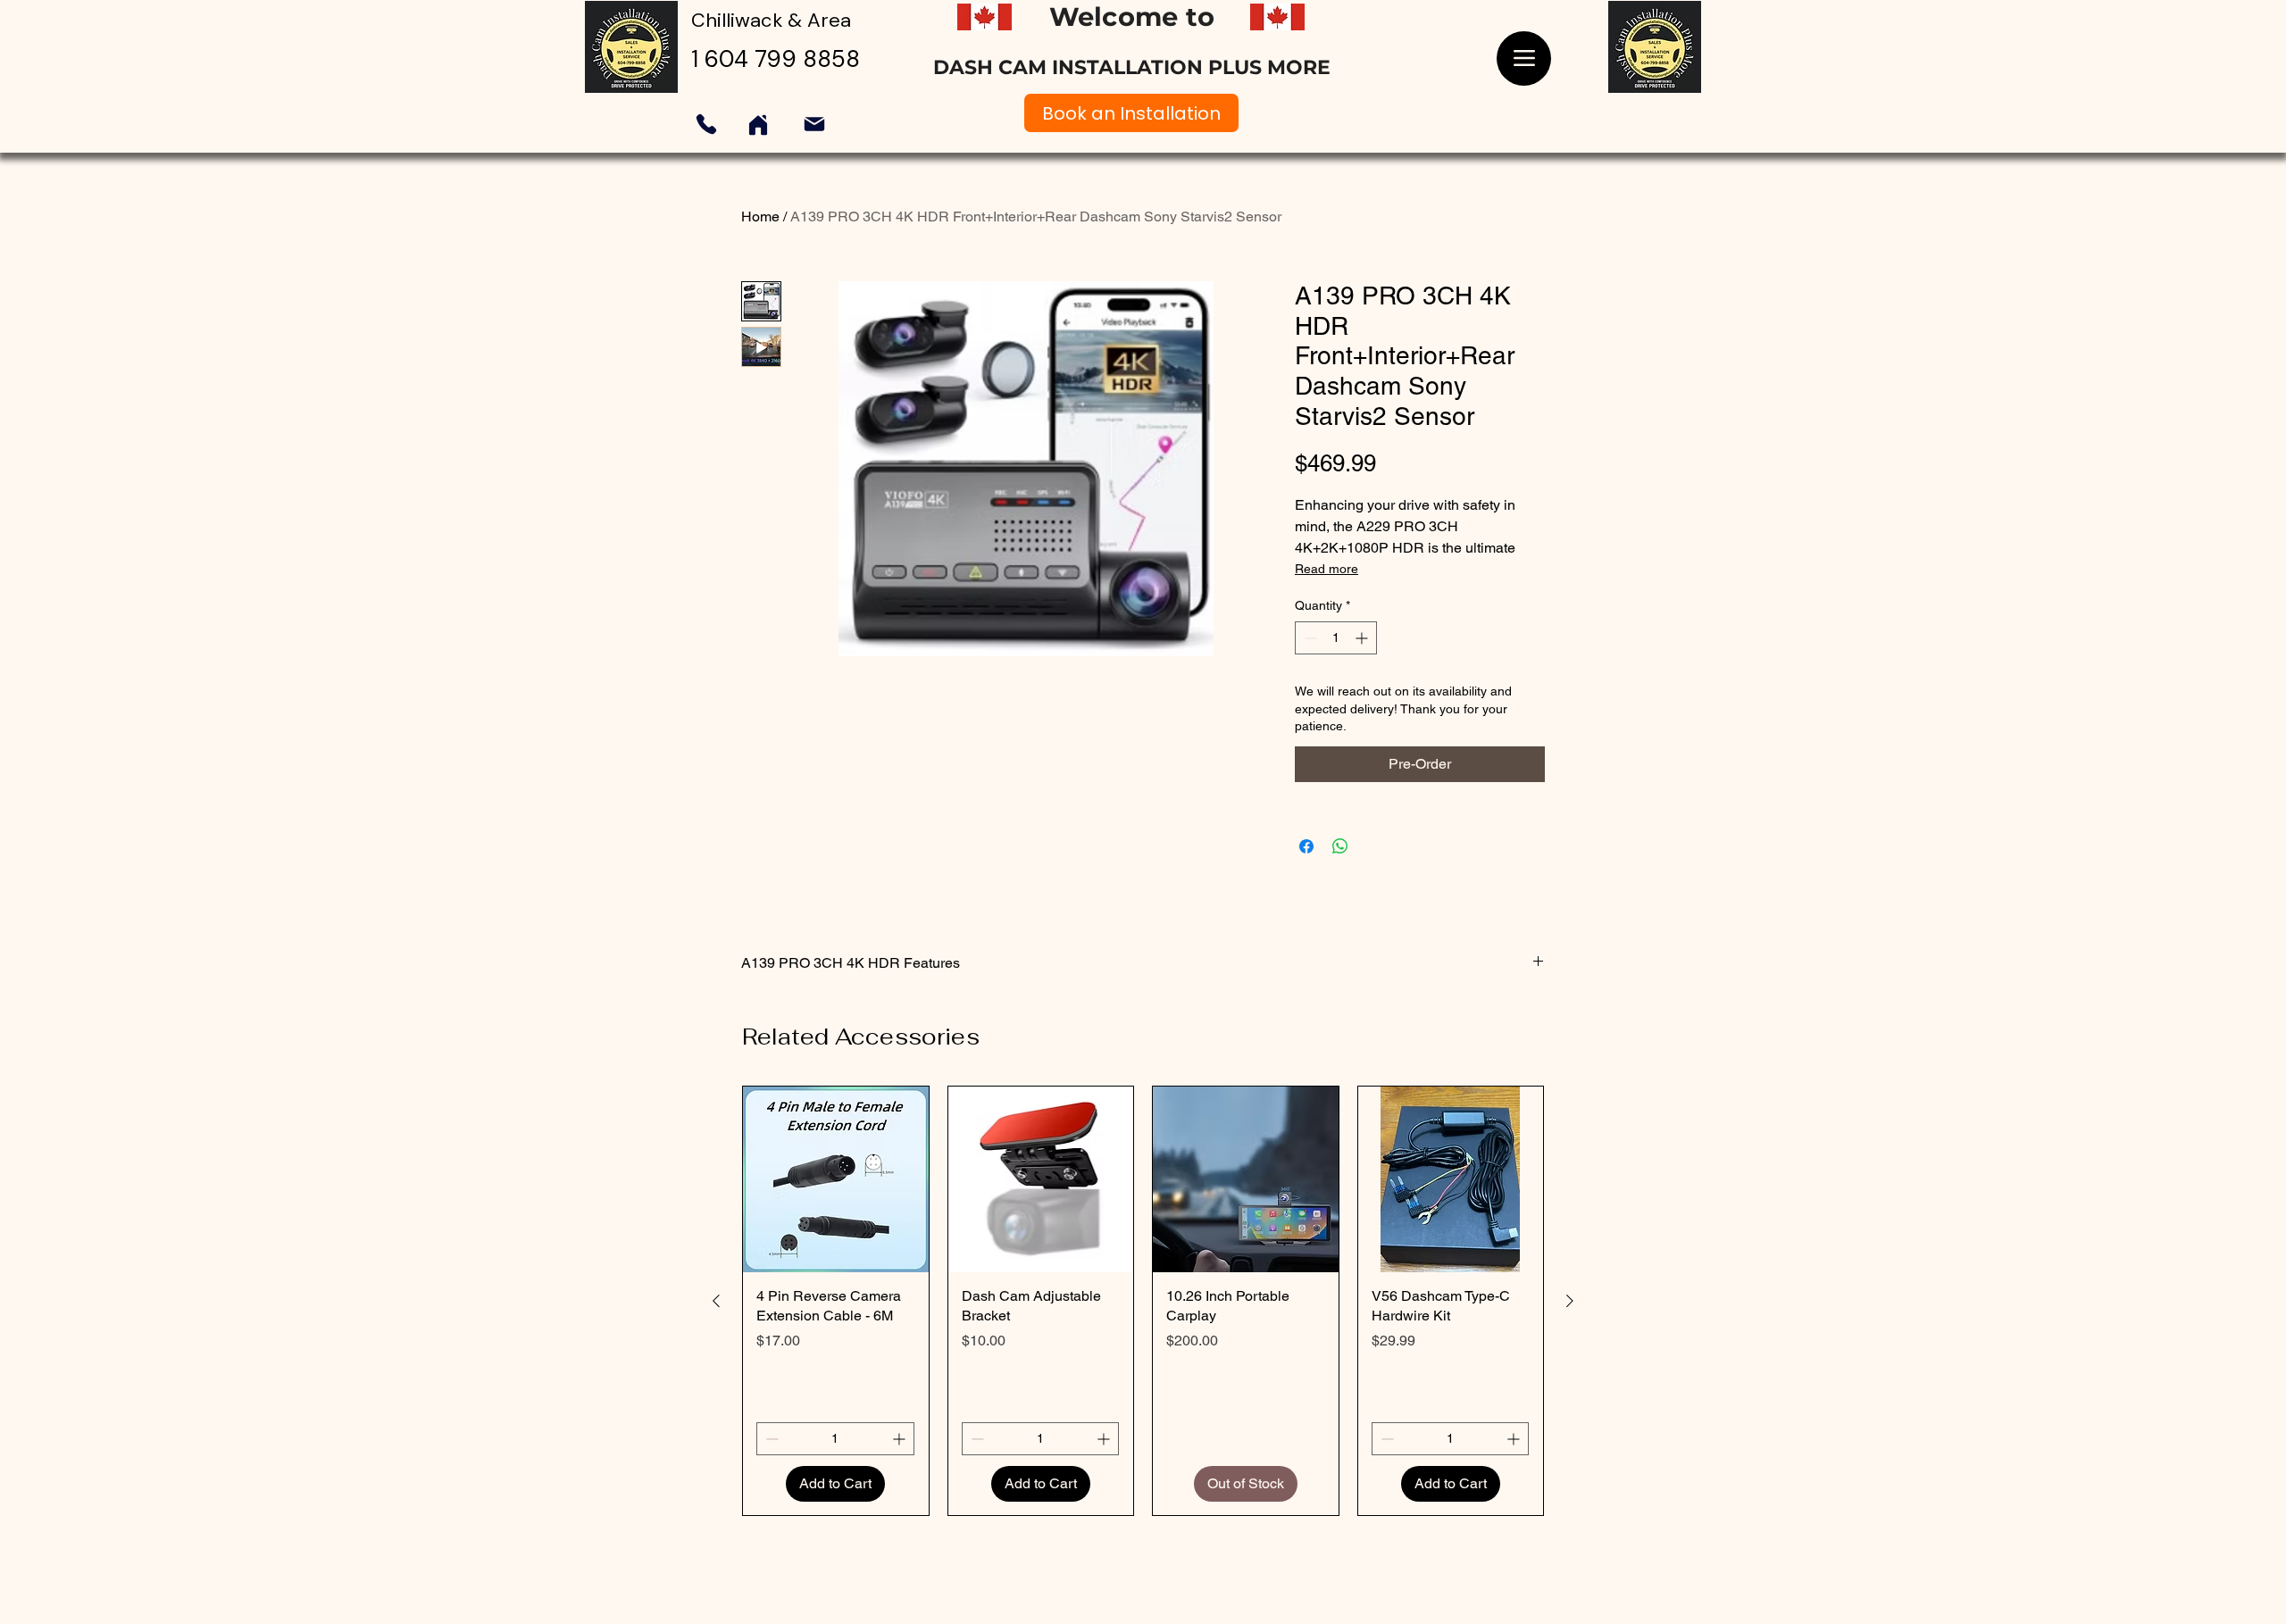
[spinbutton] (1336, 638)
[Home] (758, 125)
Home (760, 217)
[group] (1143, 1301)
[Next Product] (1570, 1301)
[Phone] (706, 124)
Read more (1327, 569)
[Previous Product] (716, 1301)
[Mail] (814, 124)
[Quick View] (836, 1179)
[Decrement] (1309, 638)
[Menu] (1524, 58)
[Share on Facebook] (1306, 846)
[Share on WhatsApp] (1340, 846)
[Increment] (1363, 638)
